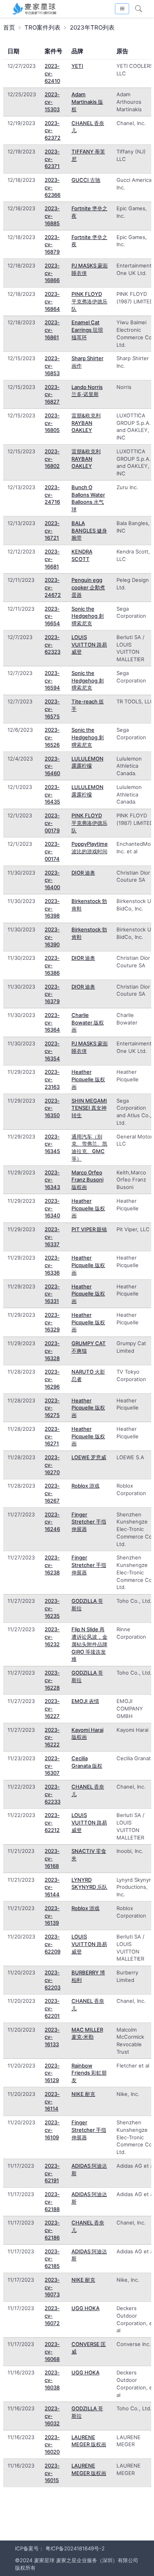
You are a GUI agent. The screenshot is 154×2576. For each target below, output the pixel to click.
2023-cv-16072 (52, 2316)
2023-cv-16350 (52, 1108)
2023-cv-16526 (52, 737)
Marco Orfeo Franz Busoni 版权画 (87, 1180)
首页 (9, 27)
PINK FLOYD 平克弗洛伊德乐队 (89, 301)
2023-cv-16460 (52, 766)
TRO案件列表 (42, 27)
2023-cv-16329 (52, 1322)
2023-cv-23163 (52, 1079)
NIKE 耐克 (83, 2094)
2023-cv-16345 (52, 1144)
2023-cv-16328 (52, 1351)
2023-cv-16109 (52, 2130)
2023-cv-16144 (52, 1887)
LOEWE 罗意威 (89, 1457)
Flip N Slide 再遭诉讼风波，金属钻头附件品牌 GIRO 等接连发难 (89, 1644)
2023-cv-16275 (52, 1408)
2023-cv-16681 (52, 559)
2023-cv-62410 (52, 73)
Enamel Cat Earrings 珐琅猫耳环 (87, 330)
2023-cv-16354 (52, 1051)
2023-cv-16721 (52, 531)
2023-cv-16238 (52, 1565)
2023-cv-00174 (52, 851)
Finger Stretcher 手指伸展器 (89, 1522)
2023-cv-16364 (52, 1023)
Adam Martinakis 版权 (87, 102)
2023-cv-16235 (52, 1608)
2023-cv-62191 (52, 2173)
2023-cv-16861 (52, 330)
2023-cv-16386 (52, 965)
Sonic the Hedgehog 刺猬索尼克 (88, 616)
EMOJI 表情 (85, 1701)
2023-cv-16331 (52, 1294)
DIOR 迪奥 (83, 873)
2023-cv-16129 (52, 2073)
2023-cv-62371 (52, 159)
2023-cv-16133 (52, 2037)
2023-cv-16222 (52, 1737)
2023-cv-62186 (52, 2230)
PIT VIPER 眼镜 (89, 1229)
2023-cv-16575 (52, 709)
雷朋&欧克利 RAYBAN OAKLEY (86, 423)
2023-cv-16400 (52, 880)
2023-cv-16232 (52, 1637)
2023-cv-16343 (52, 1180)
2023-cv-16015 (52, 2473)
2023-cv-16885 (52, 216)
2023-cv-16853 (52, 366)
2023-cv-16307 (52, 1766)
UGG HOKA (85, 2308)
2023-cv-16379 (52, 994)
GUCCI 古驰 (86, 180)
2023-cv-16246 (52, 1522)
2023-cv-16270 (52, 1465)
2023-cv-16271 (52, 1436)
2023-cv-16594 (52, 680)
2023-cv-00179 (52, 823)
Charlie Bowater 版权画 (88, 1023)
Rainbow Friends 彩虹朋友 (89, 2073)
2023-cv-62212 (52, 1823)
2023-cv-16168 (52, 1858)
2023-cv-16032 (52, 2416)
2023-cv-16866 (52, 273)
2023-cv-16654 (52, 616)
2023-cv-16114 (52, 2101)
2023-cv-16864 (52, 301)
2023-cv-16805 (52, 423)
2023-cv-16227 (52, 1709)
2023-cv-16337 (52, 1237)
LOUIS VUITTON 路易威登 (89, 645)
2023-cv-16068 (52, 2352)
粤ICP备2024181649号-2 (75, 2548)
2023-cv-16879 (52, 245)
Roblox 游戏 (85, 1486)
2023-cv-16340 (52, 1208)
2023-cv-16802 (52, 459)
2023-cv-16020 (52, 2445)
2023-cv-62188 (52, 2202)
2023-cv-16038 (52, 2380)
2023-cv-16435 (52, 794)
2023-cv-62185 (52, 2259)
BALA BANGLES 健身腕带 (89, 531)
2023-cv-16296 (52, 1379)
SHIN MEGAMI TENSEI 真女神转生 (89, 1108)
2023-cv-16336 (52, 1265)
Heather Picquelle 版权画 (88, 1079)
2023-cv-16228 (52, 1680)
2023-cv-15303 (52, 102)
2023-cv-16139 (52, 1916)
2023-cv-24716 (52, 495)
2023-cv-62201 (52, 2008)
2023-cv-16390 (52, 937)
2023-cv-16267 (52, 1493)
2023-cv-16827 (52, 394)
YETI (77, 66)
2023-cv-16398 (52, 909)
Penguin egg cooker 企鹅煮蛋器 (88, 587)
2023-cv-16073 (52, 2287)
